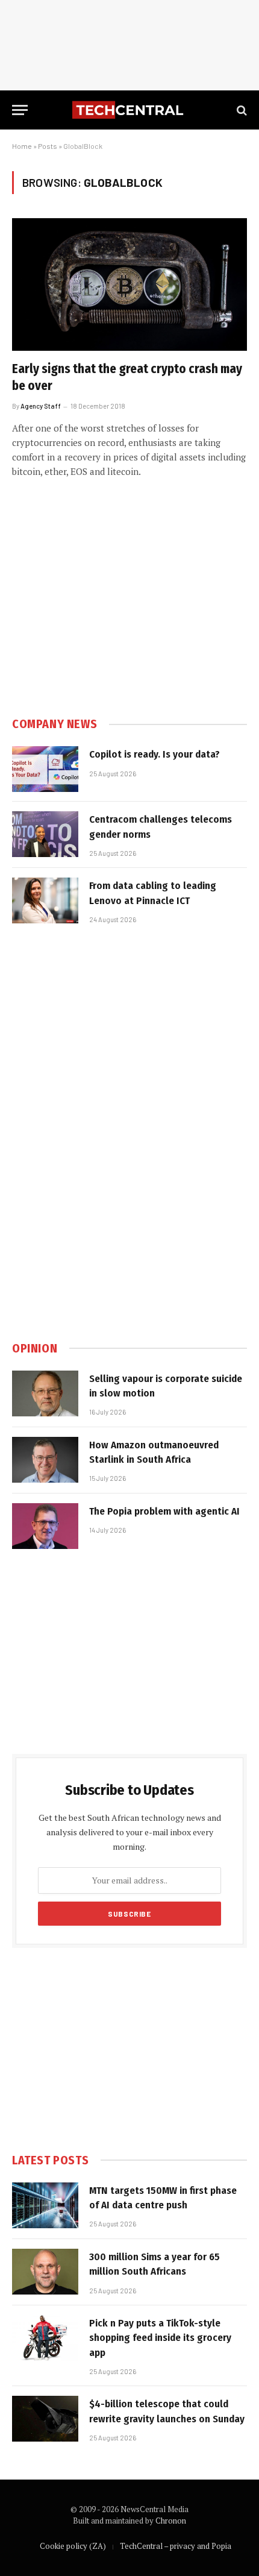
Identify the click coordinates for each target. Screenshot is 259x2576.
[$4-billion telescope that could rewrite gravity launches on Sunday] (45, 2419)
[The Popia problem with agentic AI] (45, 1526)
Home (22, 146)
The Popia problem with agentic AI (164, 1511)
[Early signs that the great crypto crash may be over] (129, 284)
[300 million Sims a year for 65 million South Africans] (45, 2272)
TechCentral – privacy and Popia (176, 2546)
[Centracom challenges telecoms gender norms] (45, 834)
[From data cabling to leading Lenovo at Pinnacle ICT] (45, 900)
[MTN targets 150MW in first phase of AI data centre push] (45, 2205)
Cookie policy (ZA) (73, 2546)
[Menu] (20, 110)
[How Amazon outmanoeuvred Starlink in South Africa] (45, 1460)
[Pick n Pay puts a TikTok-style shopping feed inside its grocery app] (45, 2338)
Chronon (171, 2521)
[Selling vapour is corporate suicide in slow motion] (45, 1393)
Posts (48, 146)
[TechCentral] (129, 110)
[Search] (241, 110)
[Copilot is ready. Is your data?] (45, 769)
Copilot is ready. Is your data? (154, 754)
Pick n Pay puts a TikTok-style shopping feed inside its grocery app (160, 2338)
